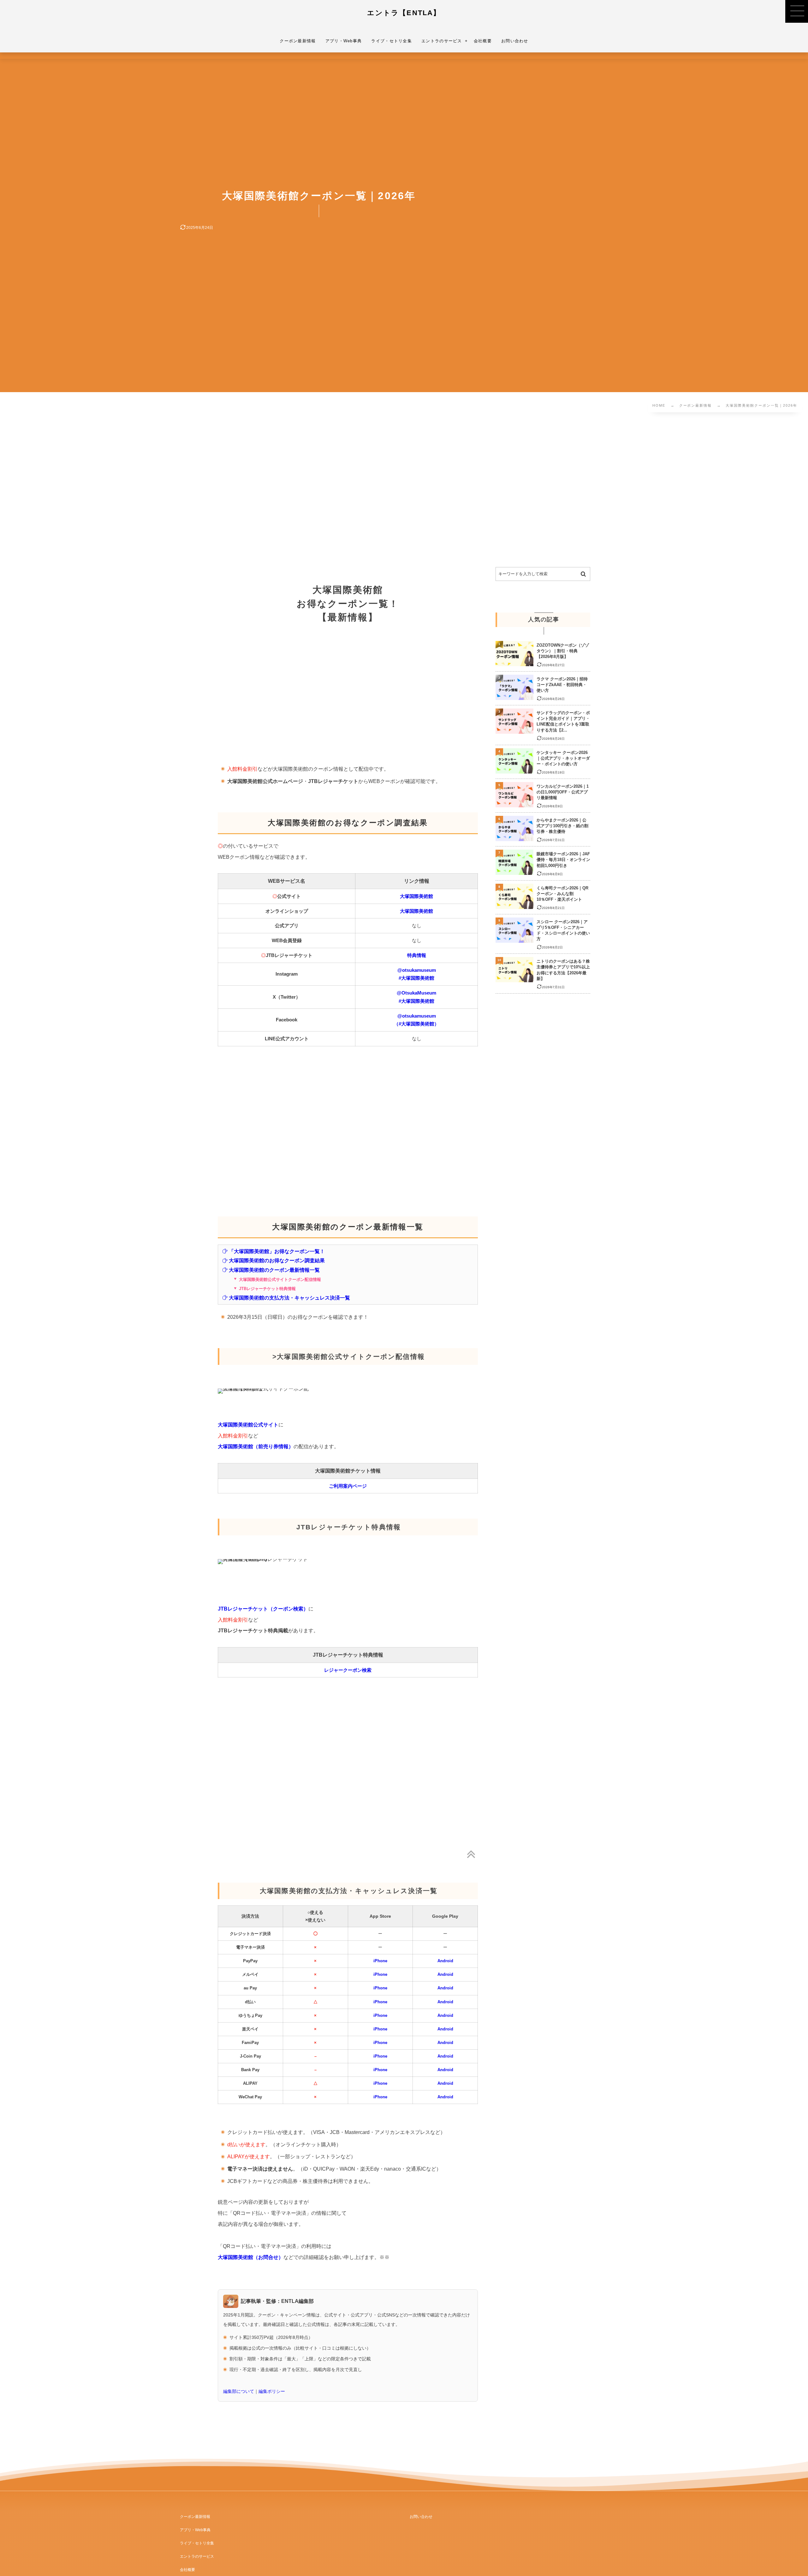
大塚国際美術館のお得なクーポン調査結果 (277, 1260)
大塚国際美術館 (416, 896)
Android (445, 1961)
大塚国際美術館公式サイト (248, 1425)
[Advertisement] (205, 491)
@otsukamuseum (417, 970)
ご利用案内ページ (348, 1486)
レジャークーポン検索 (348, 1670)
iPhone (380, 1961)
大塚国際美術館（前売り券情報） (256, 1446)
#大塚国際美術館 (416, 978)
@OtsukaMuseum (416, 993)
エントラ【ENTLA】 (404, 13)
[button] (797, 11)
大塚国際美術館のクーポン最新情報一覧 (274, 1270)
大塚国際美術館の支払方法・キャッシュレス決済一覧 (289, 1298)
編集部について (239, 2391)
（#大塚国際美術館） (416, 1024)
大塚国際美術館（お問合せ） (251, 2257)
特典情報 (417, 955)
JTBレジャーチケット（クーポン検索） (263, 1609)
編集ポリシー (272, 2391)
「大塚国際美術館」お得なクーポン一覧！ (277, 1251)
